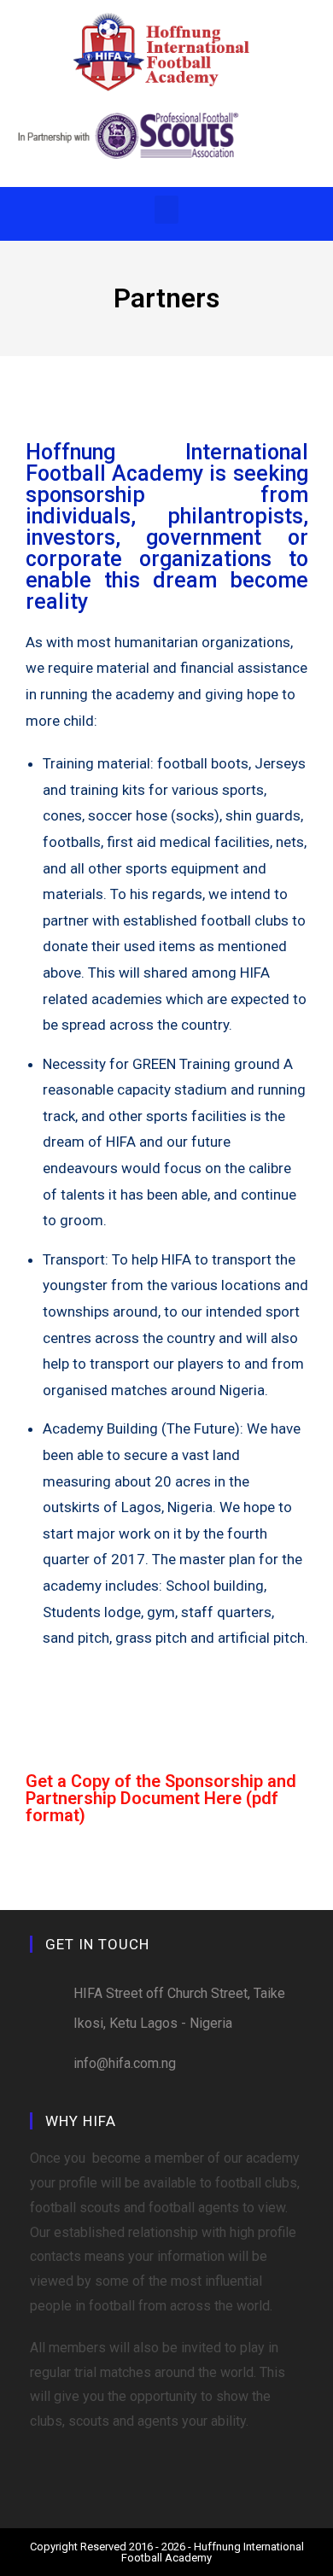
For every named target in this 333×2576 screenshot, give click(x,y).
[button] (166, 210)
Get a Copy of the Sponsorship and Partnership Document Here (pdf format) (161, 1798)
